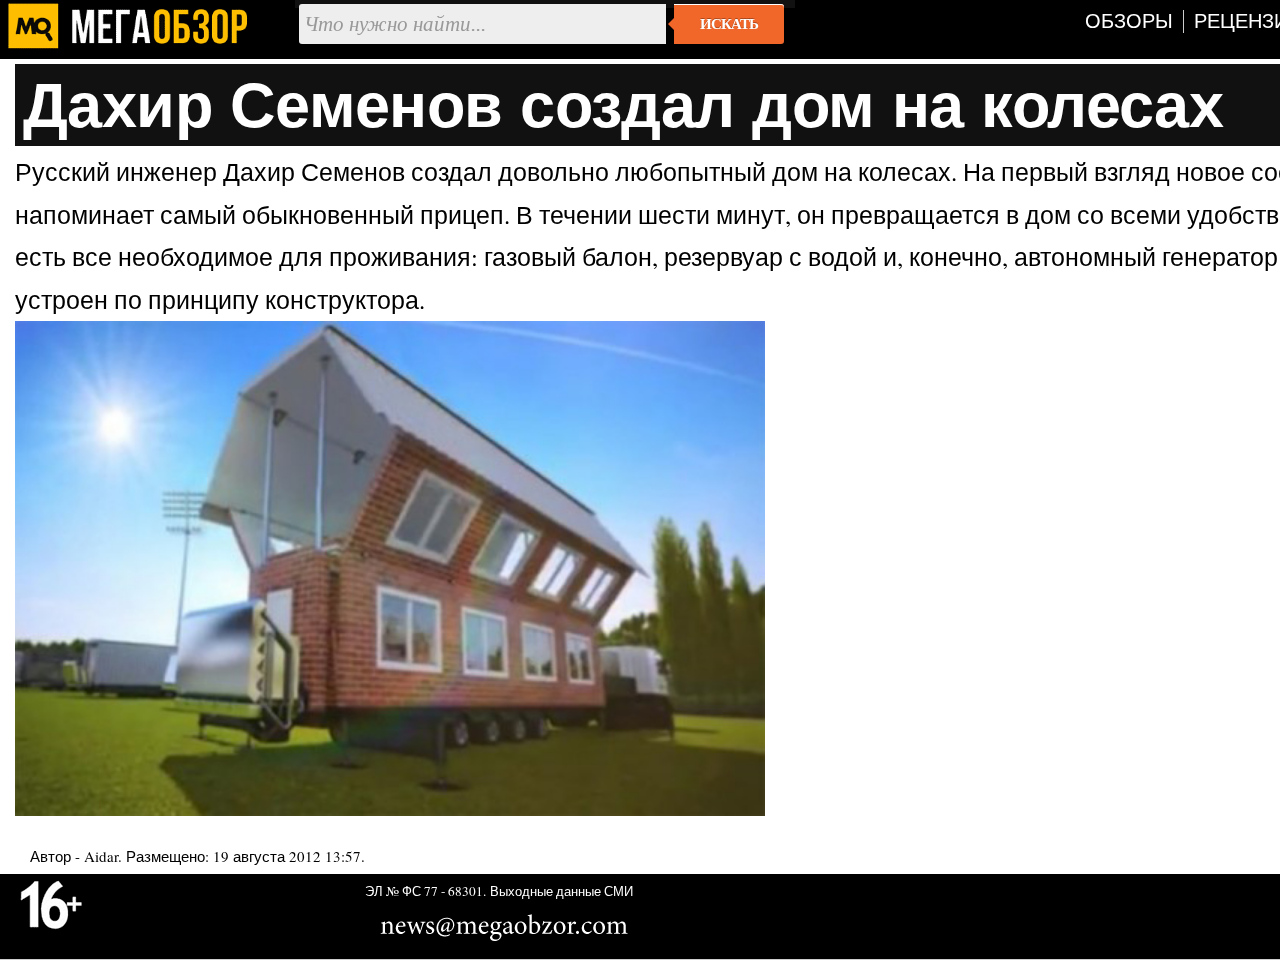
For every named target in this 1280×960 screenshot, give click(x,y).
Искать (729, 24)
